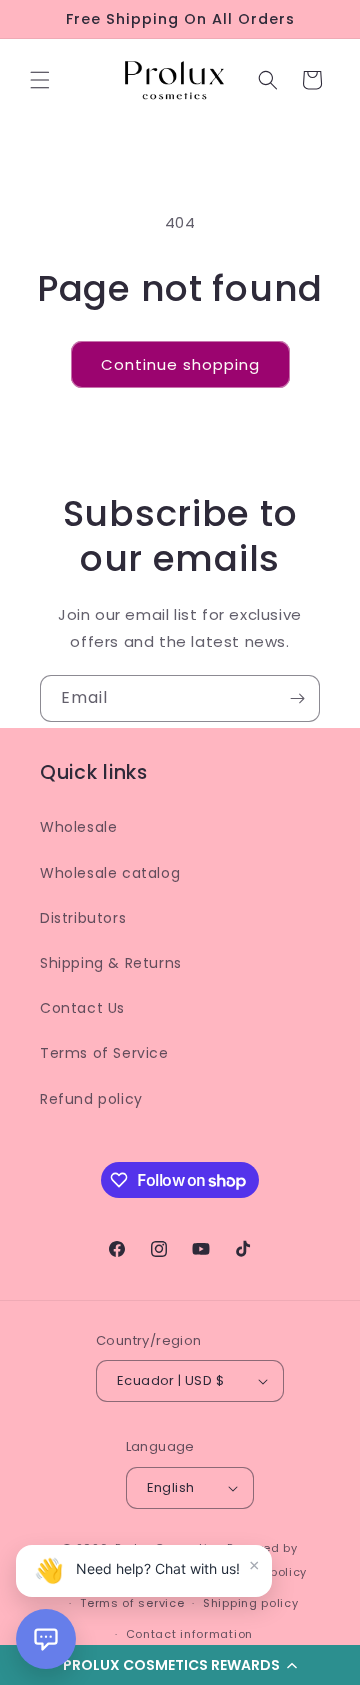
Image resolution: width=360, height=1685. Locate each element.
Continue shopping (180, 364)
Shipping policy (251, 1603)
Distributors (83, 918)
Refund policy (91, 1099)
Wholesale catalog (110, 873)
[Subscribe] (297, 698)
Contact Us (82, 1008)
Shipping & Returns (111, 963)
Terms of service (132, 1603)
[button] (40, 80)
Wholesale (78, 827)
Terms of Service (104, 1053)
